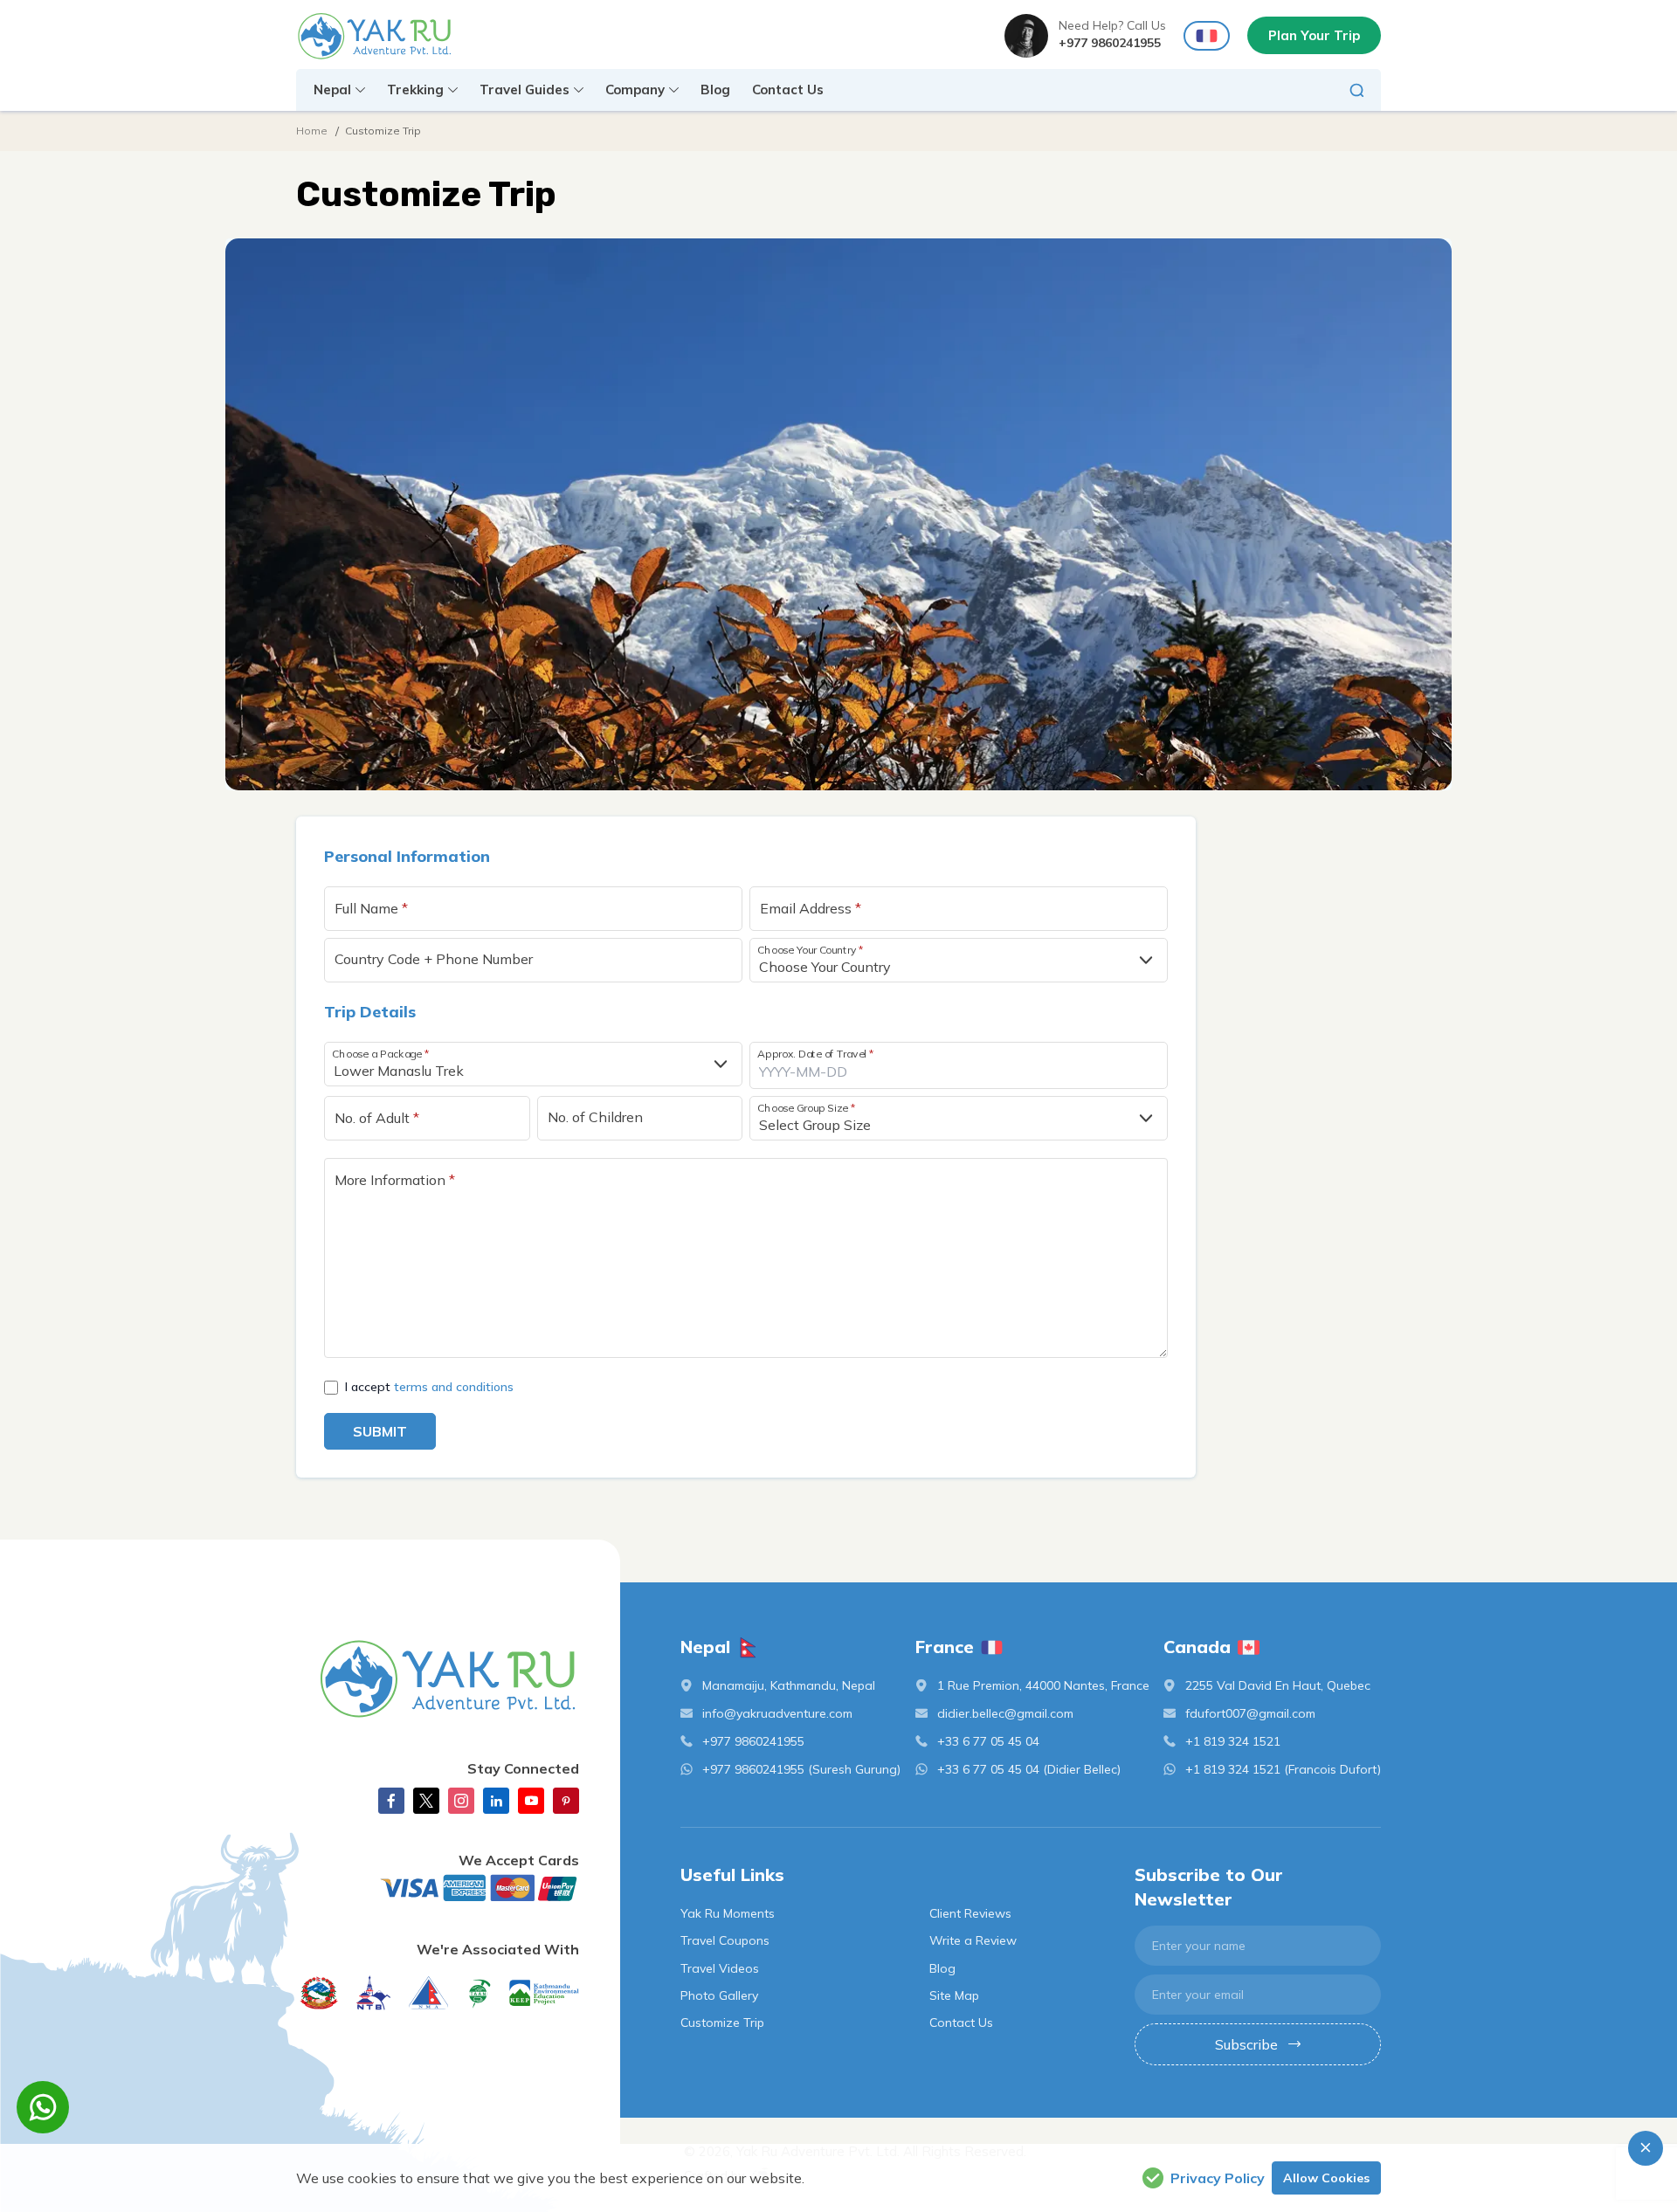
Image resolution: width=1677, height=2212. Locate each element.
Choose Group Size (806, 1108)
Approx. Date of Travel (816, 1053)
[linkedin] (496, 1801)
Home (312, 131)
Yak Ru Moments (728, 1913)
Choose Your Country (811, 949)
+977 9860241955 (1110, 43)
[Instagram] (461, 1801)
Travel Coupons (725, 1940)
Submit (380, 1431)
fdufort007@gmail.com (1250, 1713)
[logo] (438, 1678)
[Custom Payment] (438, 1888)
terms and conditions (454, 1387)
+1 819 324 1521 (1233, 1741)
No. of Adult (377, 1118)
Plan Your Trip (1314, 35)
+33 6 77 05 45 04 (988, 1741)
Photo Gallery (719, 1995)
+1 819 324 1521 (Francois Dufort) (1283, 1769)
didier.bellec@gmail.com (1005, 1713)
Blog (715, 90)
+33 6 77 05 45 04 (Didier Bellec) (1029, 1769)
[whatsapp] (43, 2107)
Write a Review (973, 1940)
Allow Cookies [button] (1326, 2178)
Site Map (954, 1995)
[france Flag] (1207, 36)
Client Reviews (970, 1913)
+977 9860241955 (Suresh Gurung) (801, 1769)
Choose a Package (380, 1053)
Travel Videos (720, 1968)
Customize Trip (722, 2022)
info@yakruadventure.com (777, 1713)
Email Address (811, 908)
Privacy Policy (1218, 2178)
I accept (429, 1387)
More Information (395, 1180)
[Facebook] (391, 1801)
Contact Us (788, 90)
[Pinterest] (566, 1801)
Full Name (371, 908)
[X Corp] (426, 1801)
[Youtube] (531, 1801)
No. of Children (595, 1117)
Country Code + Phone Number (434, 959)
